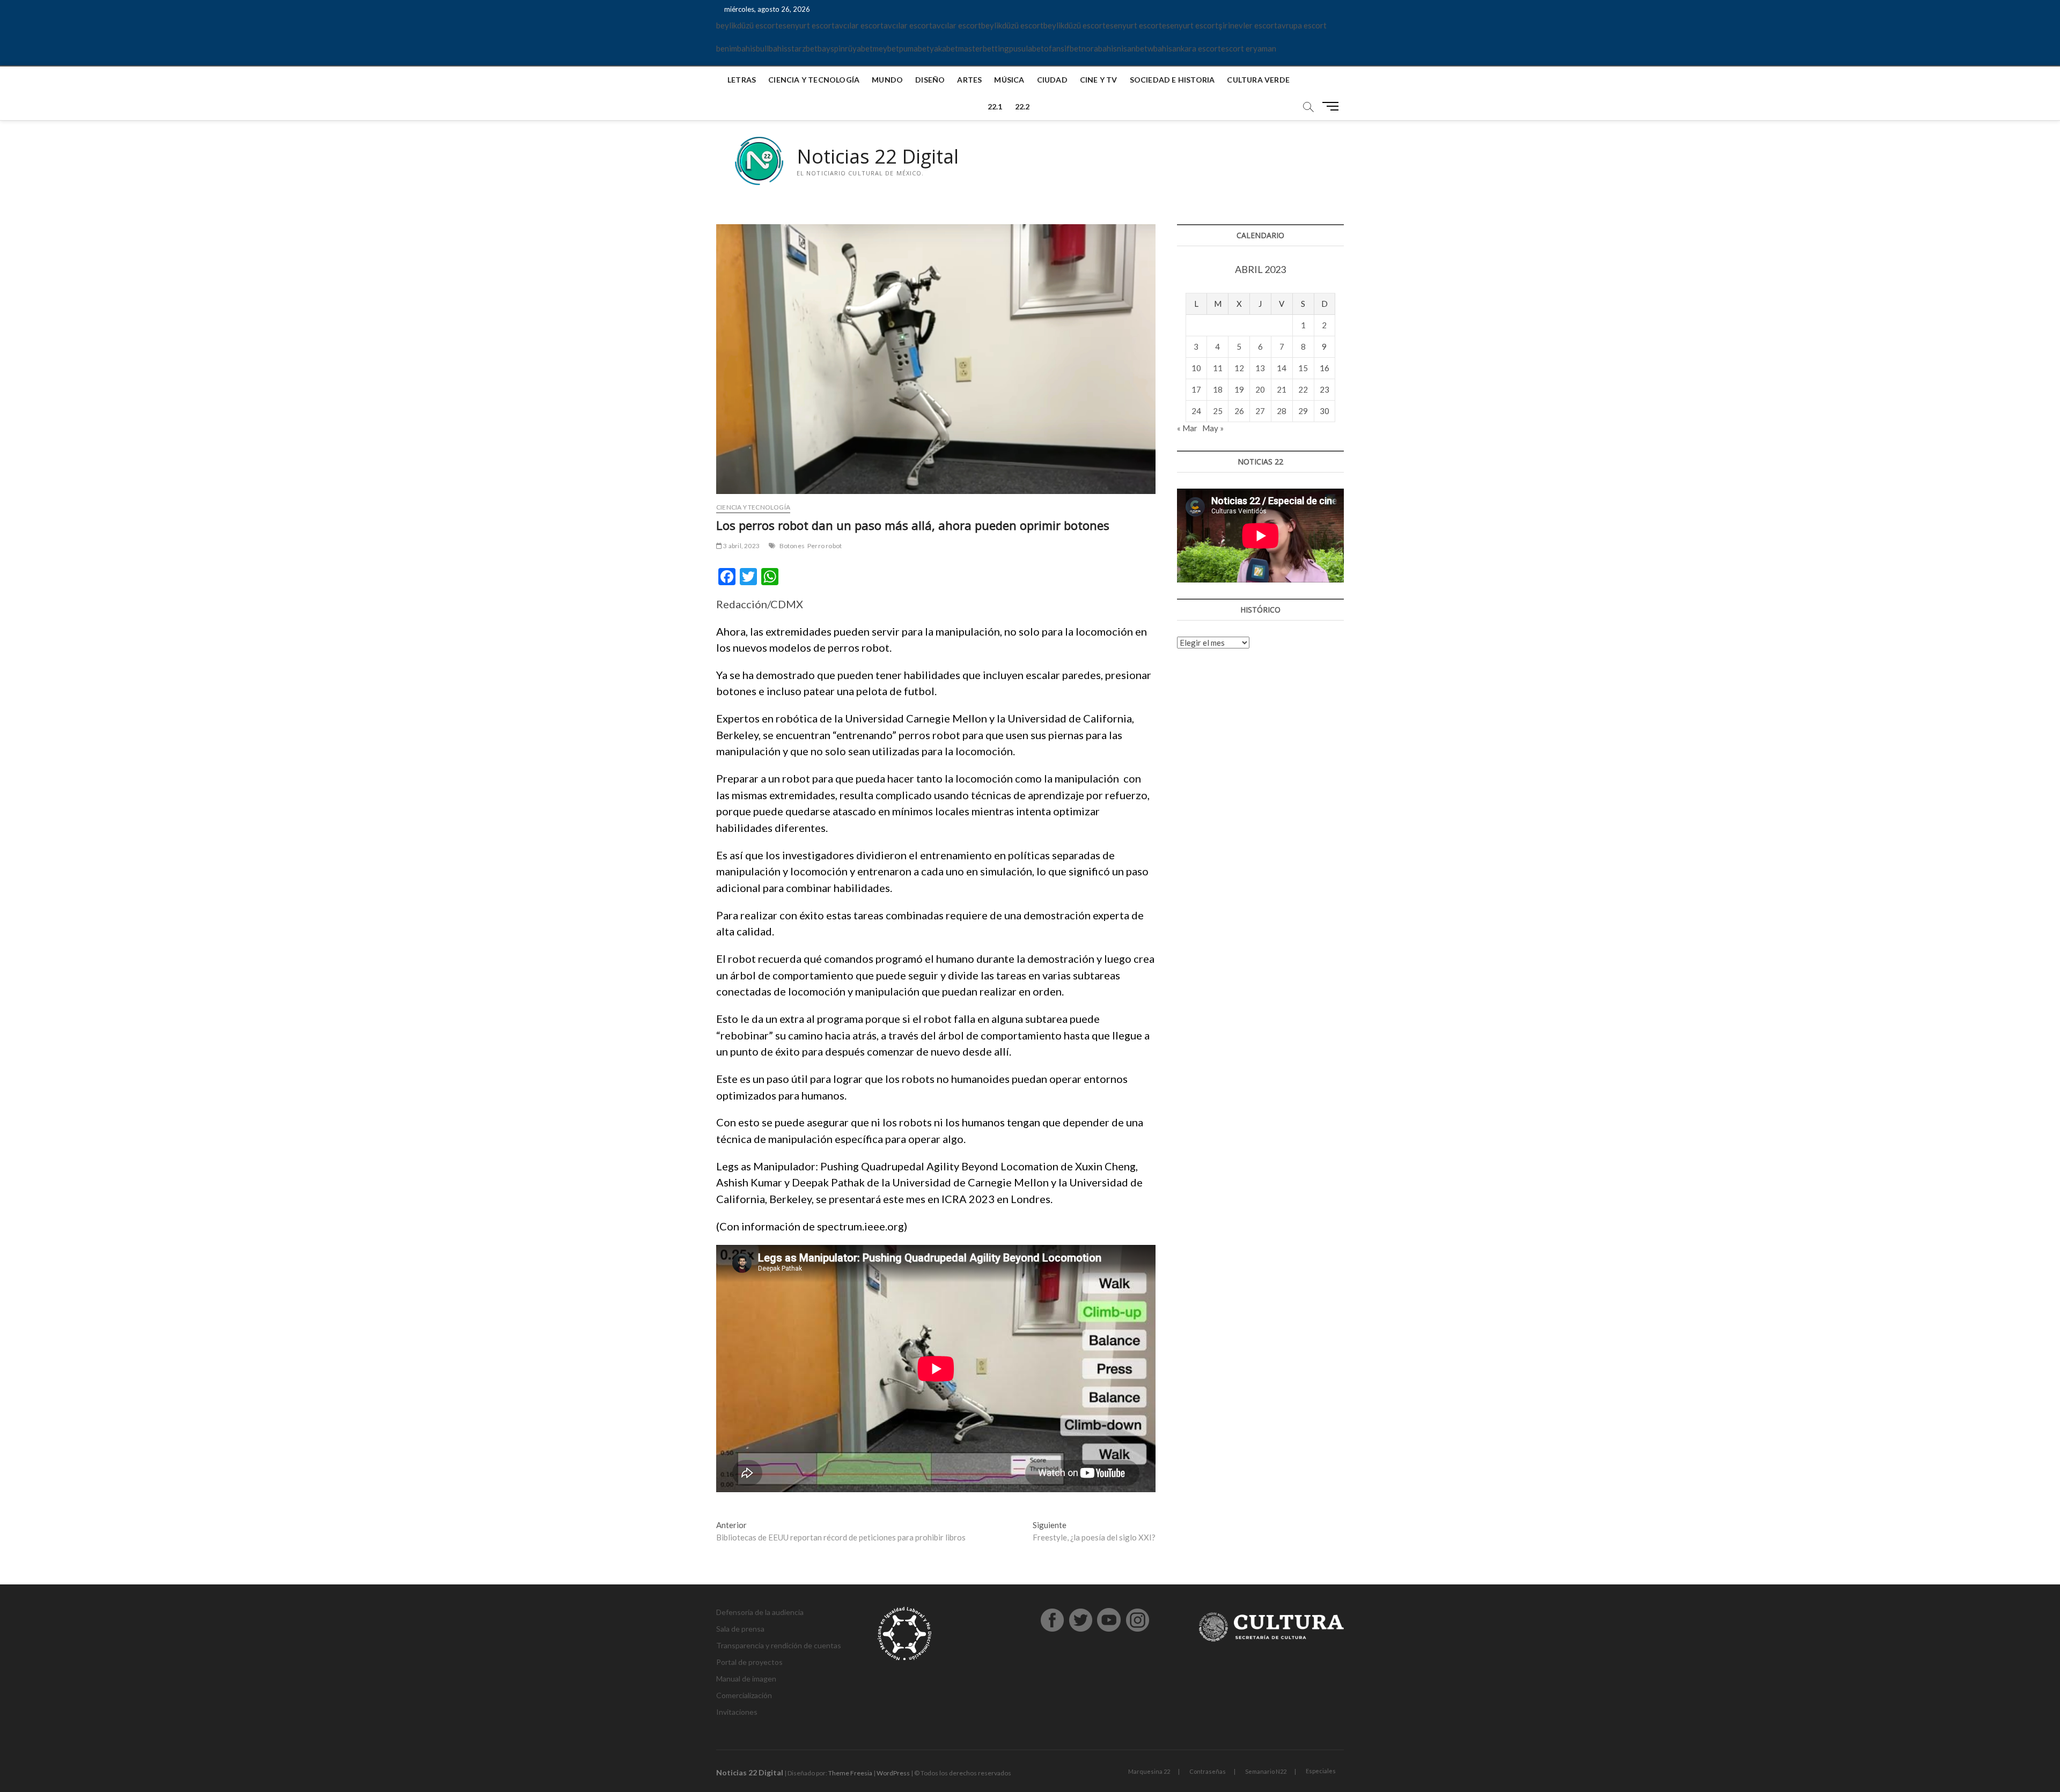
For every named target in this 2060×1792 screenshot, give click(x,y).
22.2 (1022, 106)
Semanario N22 (1266, 1771)
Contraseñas (1208, 1771)
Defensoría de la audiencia (760, 1612)
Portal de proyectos (749, 1662)
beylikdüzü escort (747, 25)
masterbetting (984, 48)
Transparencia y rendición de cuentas (779, 1645)
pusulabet (1027, 48)
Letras (742, 80)
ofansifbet (1063, 48)
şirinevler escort (1248, 25)
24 (1196, 411)
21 (1282, 389)
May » (1213, 428)
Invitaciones (737, 1712)
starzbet (803, 48)
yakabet (944, 48)
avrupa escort (1302, 25)
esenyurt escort (807, 25)
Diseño (930, 80)
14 (1282, 368)
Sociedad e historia (1172, 80)
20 (1260, 389)
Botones (792, 546)
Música (1009, 80)
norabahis (1099, 48)
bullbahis (772, 48)
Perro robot (825, 546)
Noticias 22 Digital (878, 157)
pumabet (914, 48)
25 (1218, 411)
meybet (886, 48)
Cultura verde (1258, 80)
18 (1218, 389)
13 (1260, 368)
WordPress (893, 1773)
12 (1239, 368)
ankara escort (1197, 48)
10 (1196, 368)
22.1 (995, 106)
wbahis (1160, 48)
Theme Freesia (850, 1773)
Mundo (887, 80)
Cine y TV (1099, 80)
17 (1196, 389)
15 (1303, 368)
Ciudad (1052, 80)
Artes (969, 80)
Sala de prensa (740, 1629)
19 (1239, 389)
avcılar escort (859, 25)
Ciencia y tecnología (814, 80)
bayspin (831, 48)
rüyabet (859, 48)
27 (1260, 411)
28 (1282, 411)
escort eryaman (1249, 48)
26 (1239, 411)
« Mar (1187, 428)
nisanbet (1132, 48)
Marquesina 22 (1149, 1771)
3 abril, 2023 (741, 546)
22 (1303, 389)
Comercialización (744, 1695)
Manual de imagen (746, 1679)
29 (1303, 411)
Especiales (1321, 1771)
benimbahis (736, 48)
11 (1218, 368)
